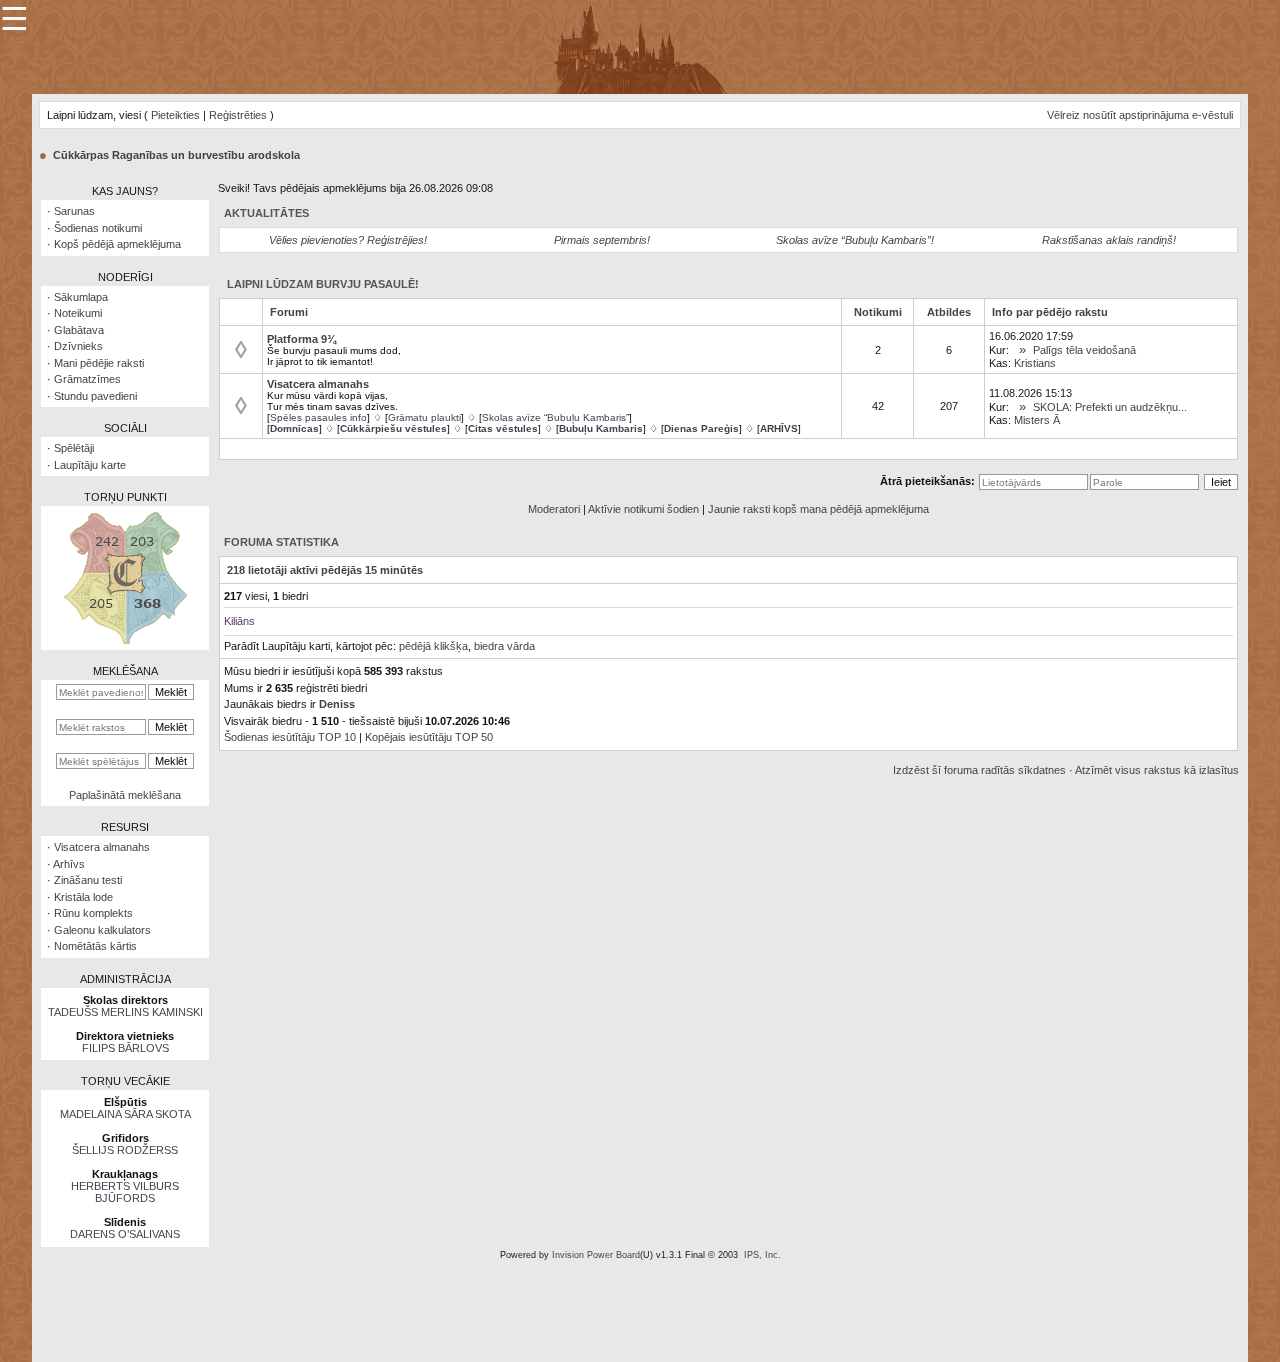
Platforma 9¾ (301, 339)
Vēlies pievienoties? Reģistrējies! (348, 240)
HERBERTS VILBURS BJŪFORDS (125, 1192)
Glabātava (79, 330)
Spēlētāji (74, 448)
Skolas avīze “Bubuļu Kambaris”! (855, 240)
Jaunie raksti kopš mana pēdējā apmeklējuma (818, 509)
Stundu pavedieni (95, 396)
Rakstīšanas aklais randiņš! (1109, 240)
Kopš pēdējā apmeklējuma (117, 244)
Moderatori (554, 509)
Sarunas (74, 211)
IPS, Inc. (762, 1255)
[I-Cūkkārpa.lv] (640, 46)
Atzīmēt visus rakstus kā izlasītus (1157, 770)
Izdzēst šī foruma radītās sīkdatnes (979, 770)
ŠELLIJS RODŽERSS (125, 1150)
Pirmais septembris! (602, 240)
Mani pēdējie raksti (99, 363)
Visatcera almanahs (102, 847)
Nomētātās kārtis (95, 946)
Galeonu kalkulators (102, 930)
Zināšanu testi (88, 880)
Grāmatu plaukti (424, 417)
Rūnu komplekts (93, 913)
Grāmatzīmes (87, 379)
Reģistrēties (238, 115)
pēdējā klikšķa (433, 646)
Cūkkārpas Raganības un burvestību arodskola (176, 155)
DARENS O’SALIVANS (125, 1234)
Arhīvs (69, 864)
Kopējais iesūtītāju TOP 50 (429, 737)
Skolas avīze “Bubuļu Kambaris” (555, 417)
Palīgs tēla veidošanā (1084, 350)
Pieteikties (175, 115)
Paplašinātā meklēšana (125, 795)
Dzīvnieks (78, 346)
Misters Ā (1037, 420)
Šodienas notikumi (98, 228)
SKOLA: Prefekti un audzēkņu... (1110, 407)
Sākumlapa (81, 297)
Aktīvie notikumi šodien (643, 509)
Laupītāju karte (90, 465)
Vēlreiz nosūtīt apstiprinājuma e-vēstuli (1140, 115)
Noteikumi (78, 313)
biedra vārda (504, 646)
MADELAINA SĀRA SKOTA (125, 1114)
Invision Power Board (596, 1255)
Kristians (1035, 363)
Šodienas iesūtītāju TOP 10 (290, 737)
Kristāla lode (83, 897)
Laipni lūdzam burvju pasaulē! (323, 284)
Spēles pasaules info (318, 417)
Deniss (337, 704)
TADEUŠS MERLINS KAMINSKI (125, 1012)
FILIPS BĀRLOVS (125, 1048)
